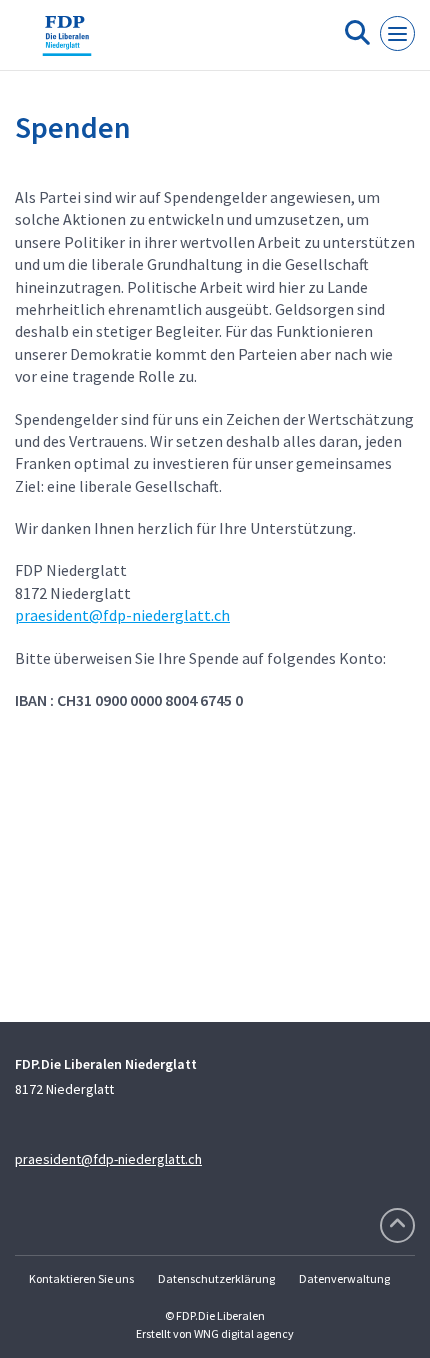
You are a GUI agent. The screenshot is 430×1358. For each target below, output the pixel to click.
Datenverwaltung (344, 1278)
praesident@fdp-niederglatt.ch (122, 615)
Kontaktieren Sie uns (81, 1278)
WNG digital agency (244, 1333)
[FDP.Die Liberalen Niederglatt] (67, 43)
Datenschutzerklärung (216, 1278)
